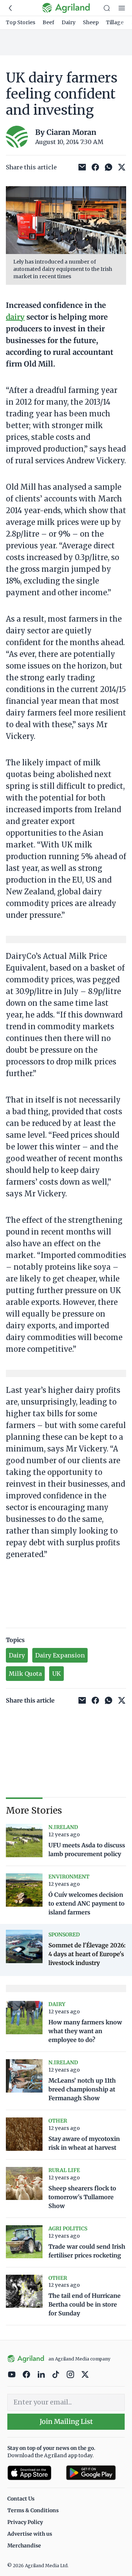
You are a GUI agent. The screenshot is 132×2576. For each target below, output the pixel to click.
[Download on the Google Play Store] (95, 2473)
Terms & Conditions (33, 2510)
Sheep (91, 22)
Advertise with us (30, 2534)
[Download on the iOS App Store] (34, 2473)
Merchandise (24, 2546)
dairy (15, 317)
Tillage (115, 22)
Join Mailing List (66, 2422)
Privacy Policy (25, 2522)
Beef (48, 22)
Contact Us (21, 2499)
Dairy (69, 22)
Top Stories (21, 22)
